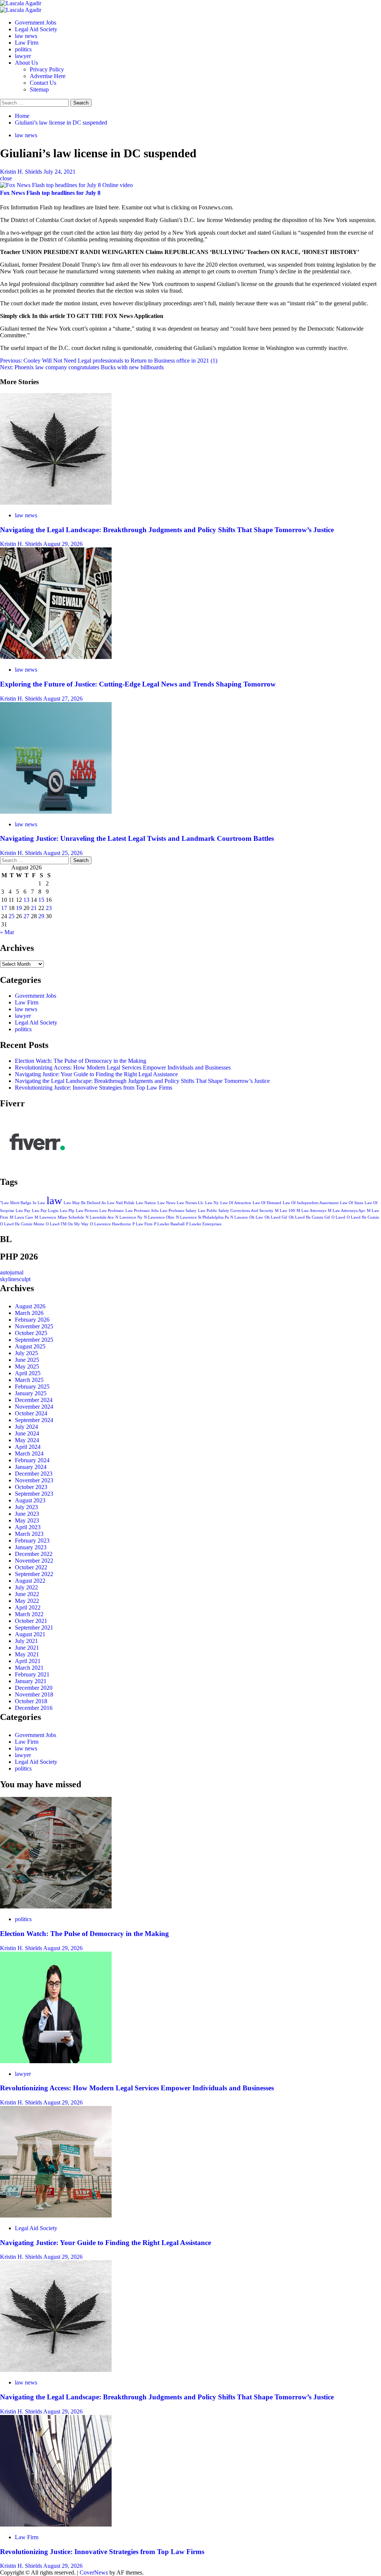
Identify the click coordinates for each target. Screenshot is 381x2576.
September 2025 (34, 1340)
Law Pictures (87, 1211)
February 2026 (32, 1320)
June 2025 (27, 1360)
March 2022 (29, 1614)
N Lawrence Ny (129, 1217)
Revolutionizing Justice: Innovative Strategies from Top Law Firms (94, 1088)
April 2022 (28, 1607)
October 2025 (31, 1333)
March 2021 (29, 1668)
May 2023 (27, 1520)
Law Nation (146, 1203)
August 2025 (30, 1346)
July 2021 (26, 1641)
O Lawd (338, 1217)
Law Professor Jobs (142, 1211)
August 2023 (30, 1500)
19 (19, 908)
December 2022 (34, 1554)
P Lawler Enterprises (204, 1224)
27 (26, 916)
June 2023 (27, 1514)
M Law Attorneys (311, 1211)
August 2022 (30, 1581)
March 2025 (29, 1380)
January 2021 (31, 1681)
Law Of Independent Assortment (311, 1203)
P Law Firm (143, 1224)
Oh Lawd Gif (276, 1217)
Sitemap (39, 89)
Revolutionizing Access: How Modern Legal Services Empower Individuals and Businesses (123, 1067)
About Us (26, 63)
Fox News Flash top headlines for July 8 (50, 193)
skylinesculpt (15, 1279)
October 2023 (31, 1487)
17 (4, 908)
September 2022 (34, 1574)
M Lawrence (45, 1217)
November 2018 (34, 1694)
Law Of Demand (267, 1203)
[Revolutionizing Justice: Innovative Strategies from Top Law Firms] (56, 2524)
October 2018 (31, 1701)
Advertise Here (48, 76)
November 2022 (34, 1561)
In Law (39, 1203)
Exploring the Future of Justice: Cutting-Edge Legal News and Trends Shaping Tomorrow (138, 684)
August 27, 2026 (63, 699)
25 (12, 916)
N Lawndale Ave (100, 1217)
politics (23, 49)
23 (49, 908)
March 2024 (29, 1453)
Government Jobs (36, 22)
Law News (166, 1203)
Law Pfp (67, 1211)
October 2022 (31, 1567)
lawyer (23, 56)
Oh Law (256, 1217)
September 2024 (34, 1420)
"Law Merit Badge (16, 1203)
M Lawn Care (21, 1217)
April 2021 (28, 1661)
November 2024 (34, 1407)
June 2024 (27, 1433)
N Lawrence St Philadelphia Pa (202, 1217)
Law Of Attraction (236, 1203)
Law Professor (112, 1211)
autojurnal (12, 1272)
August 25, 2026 (63, 853)
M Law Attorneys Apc (347, 1211)
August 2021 (30, 1634)
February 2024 (32, 1460)
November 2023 (34, 1480)
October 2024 (31, 1413)
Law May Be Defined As (85, 1203)
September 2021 (34, 1628)
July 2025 (26, 1353)
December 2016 (34, 1708)
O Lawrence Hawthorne (111, 1224)
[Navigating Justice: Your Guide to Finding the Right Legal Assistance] (56, 2215)
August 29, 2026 (63, 544)
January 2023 (31, 1547)
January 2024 (31, 1467)
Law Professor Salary (178, 1211)
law (54, 1200)
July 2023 (26, 1507)
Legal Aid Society (36, 29)
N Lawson (239, 1217)
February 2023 (32, 1541)
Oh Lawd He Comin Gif (309, 1217)
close (6, 178)
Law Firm (27, 43)
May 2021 (27, 1654)
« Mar (7, 932)
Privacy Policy (47, 69)
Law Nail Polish (121, 1203)
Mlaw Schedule (71, 1217)
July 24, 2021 (60, 172)
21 (34, 908)
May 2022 (27, 1601)
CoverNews (94, 2572)
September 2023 (34, 1494)
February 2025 (32, 1387)
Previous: (109, 361)
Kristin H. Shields (22, 172)
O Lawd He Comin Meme (22, 1224)
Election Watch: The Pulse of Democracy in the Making (81, 1061)
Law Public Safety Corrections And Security (236, 1211)
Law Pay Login (45, 1211)
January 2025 (31, 1393)
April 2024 (28, 1447)
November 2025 (34, 1326)
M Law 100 (285, 1211)
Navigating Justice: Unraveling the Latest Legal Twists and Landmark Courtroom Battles (137, 838)
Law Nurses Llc (190, 1203)
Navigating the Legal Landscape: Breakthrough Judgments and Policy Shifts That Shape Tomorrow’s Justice (167, 530)
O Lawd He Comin (363, 1217)
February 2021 (32, 1674)
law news (26, 36)
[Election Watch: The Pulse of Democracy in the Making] (56, 1906)
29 (41, 916)
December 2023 (34, 1474)
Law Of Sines (352, 1203)
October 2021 (31, 1621)
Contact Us (43, 83)
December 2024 (34, 1400)
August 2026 (30, 1306)
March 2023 (29, 1534)
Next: (82, 367)
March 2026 (29, 1313)
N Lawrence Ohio (159, 1217)
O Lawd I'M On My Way (67, 1224)
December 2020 (34, 1688)
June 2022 (27, 1594)
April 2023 (28, 1527)
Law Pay (23, 1211)
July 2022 (26, 1587)
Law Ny (212, 1203)
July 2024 (26, 1427)
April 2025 (28, 1373)
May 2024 (27, 1440)
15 (41, 900)
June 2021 (27, 1648)
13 (26, 900)
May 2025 (27, 1366)
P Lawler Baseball (169, 1224)
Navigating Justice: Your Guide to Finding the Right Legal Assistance (96, 1074)
